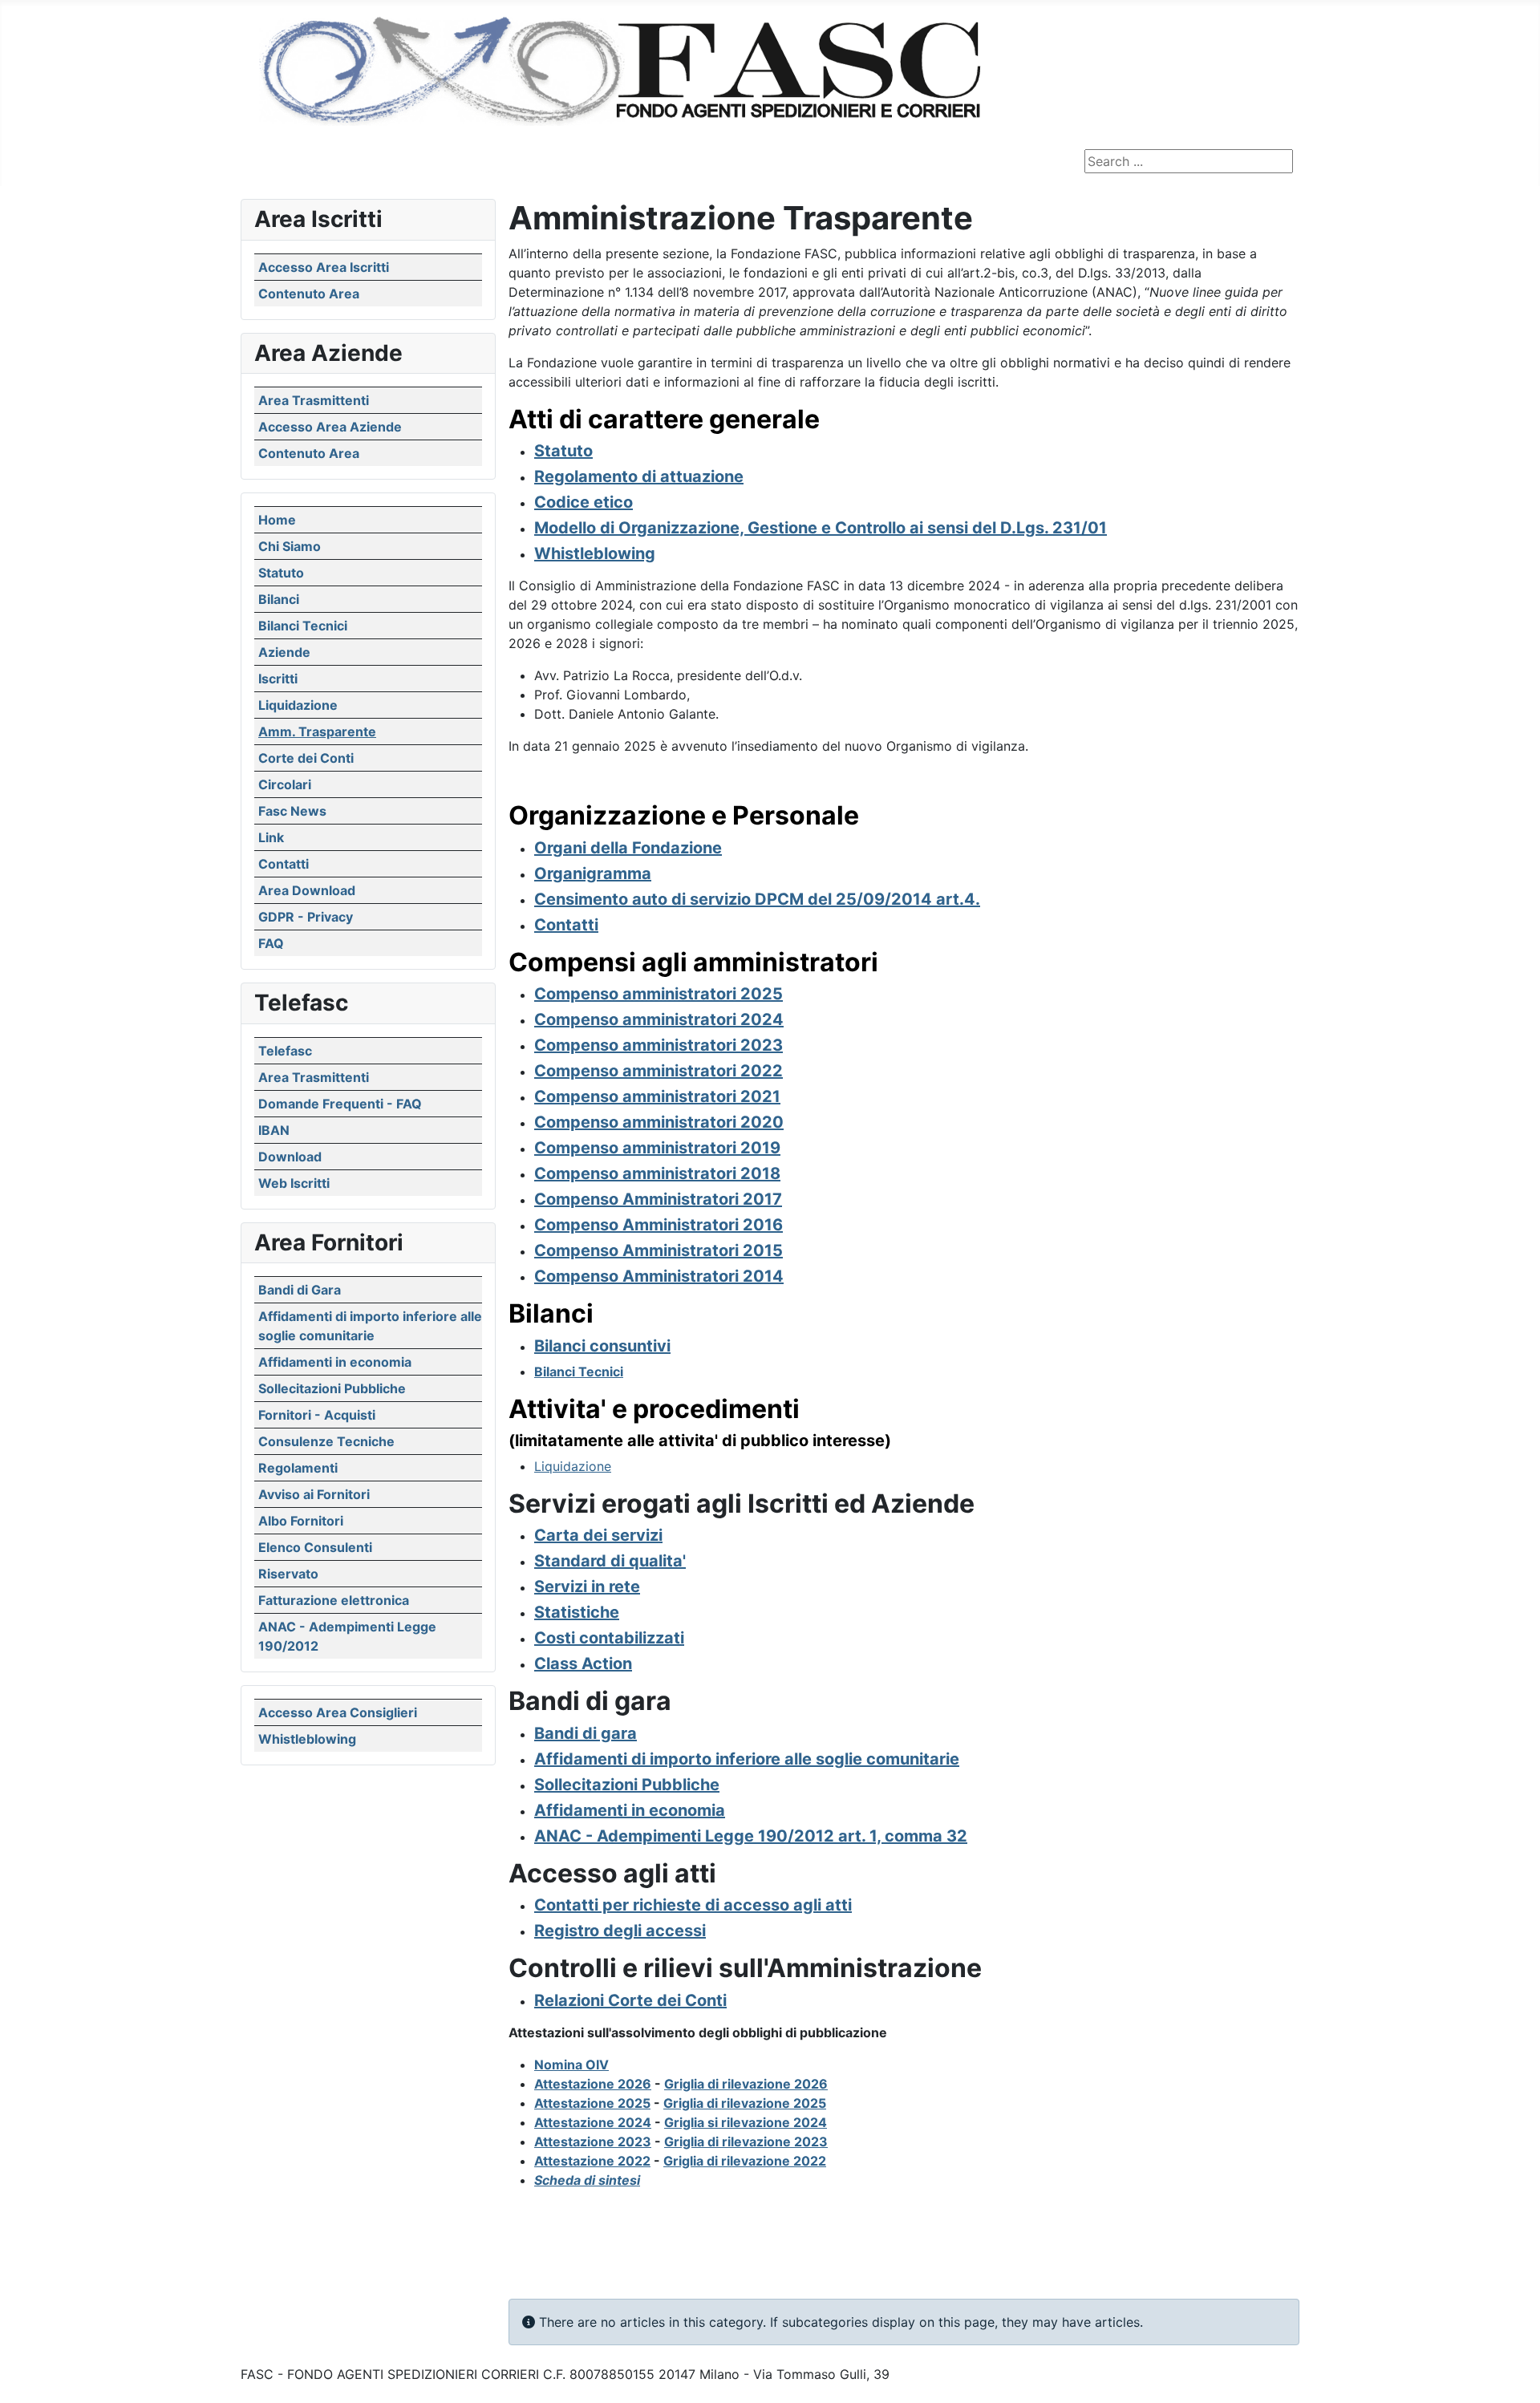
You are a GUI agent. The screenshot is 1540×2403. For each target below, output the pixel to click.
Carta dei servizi (598, 1535)
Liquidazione (298, 705)
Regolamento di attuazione (639, 476)
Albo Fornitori (301, 1521)
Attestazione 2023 (593, 2142)
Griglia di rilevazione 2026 (746, 2084)
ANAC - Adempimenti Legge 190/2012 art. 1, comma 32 (751, 1836)
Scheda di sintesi (587, 2180)
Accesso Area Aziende (330, 427)
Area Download (307, 890)
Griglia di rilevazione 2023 (746, 2142)
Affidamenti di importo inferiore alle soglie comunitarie (747, 1759)
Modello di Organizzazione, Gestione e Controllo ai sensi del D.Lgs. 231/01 (821, 528)
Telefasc (285, 1051)
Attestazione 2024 (593, 2122)
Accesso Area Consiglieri (338, 1712)
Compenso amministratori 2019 (657, 1148)
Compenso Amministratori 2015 (659, 1250)
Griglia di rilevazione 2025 (745, 2103)
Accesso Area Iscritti (324, 267)
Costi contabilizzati (609, 1638)
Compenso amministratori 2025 (659, 994)
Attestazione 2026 (593, 2084)
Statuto (281, 573)
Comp (557, 1045)
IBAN (274, 1130)
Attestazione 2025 (592, 2103)
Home (277, 520)
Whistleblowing (307, 1739)
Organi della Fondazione (628, 848)
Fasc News (292, 811)
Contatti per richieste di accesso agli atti (693, 1905)
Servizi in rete (587, 1586)
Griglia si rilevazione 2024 (746, 2122)
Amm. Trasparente (317, 731)
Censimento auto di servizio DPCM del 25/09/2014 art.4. (757, 899)
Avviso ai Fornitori (314, 1494)
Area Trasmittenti (314, 400)
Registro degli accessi (620, 1931)
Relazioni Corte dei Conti (630, 2000)
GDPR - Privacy (306, 917)
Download (290, 1157)
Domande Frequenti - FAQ (340, 1104)
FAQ (271, 943)
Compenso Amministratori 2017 (658, 1199)
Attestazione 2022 (592, 2161)
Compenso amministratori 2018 (657, 1173)
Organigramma (593, 873)
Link (271, 837)
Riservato (288, 1574)
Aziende (284, 652)
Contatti (284, 864)
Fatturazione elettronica (334, 1600)
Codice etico (584, 502)
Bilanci (279, 599)
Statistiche (577, 1612)
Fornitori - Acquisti (317, 1415)
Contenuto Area (309, 294)
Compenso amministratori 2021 (657, 1096)
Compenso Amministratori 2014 (659, 1276)
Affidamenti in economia (335, 1362)
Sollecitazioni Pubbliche (332, 1388)
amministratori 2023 (701, 1045)
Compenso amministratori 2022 (659, 1071)
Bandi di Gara (300, 1290)
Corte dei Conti (306, 758)
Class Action (583, 1663)
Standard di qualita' (610, 1561)
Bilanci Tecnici (303, 626)
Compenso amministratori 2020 (659, 1122)
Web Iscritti (294, 1183)
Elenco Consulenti (315, 1547)
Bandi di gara (586, 1733)
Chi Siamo (290, 546)
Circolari (285, 784)
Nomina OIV (571, 2065)
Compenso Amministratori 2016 (659, 1225)
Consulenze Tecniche (326, 1441)
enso (600, 1045)
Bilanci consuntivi (602, 1346)
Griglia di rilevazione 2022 (745, 2161)
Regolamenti (298, 1468)
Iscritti (278, 679)
